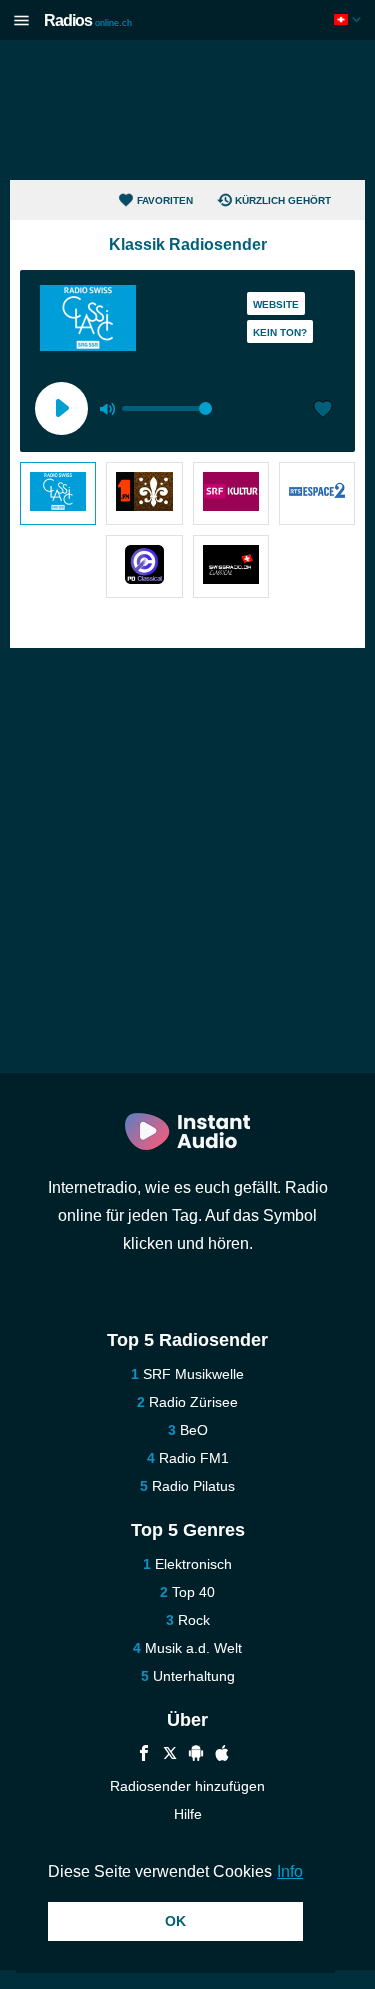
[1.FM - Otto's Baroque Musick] (144, 493)
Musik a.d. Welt (193, 1648)
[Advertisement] (188, 110)
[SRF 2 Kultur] (231, 493)
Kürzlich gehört (283, 200)
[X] (170, 1755)
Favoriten (165, 200)
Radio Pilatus (193, 1486)
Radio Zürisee (193, 1402)
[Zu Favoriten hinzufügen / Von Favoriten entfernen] (323, 411)
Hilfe (188, 1814)
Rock (194, 1620)
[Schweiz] (349, 19)
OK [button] (175, 1921)
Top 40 (193, 1592)
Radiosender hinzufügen (187, 1786)
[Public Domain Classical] (144, 566)
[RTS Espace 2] (317, 493)
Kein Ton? (280, 332)
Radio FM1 (194, 1458)
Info (290, 1871)
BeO (194, 1430)
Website (276, 304)
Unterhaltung (194, 1676)
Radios (88, 20)
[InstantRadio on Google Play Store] (196, 1755)
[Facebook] (144, 1755)
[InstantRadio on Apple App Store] (222, 1755)
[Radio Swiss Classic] (58, 493)
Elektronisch (193, 1564)
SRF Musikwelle (193, 1374)
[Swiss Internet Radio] (231, 566)
